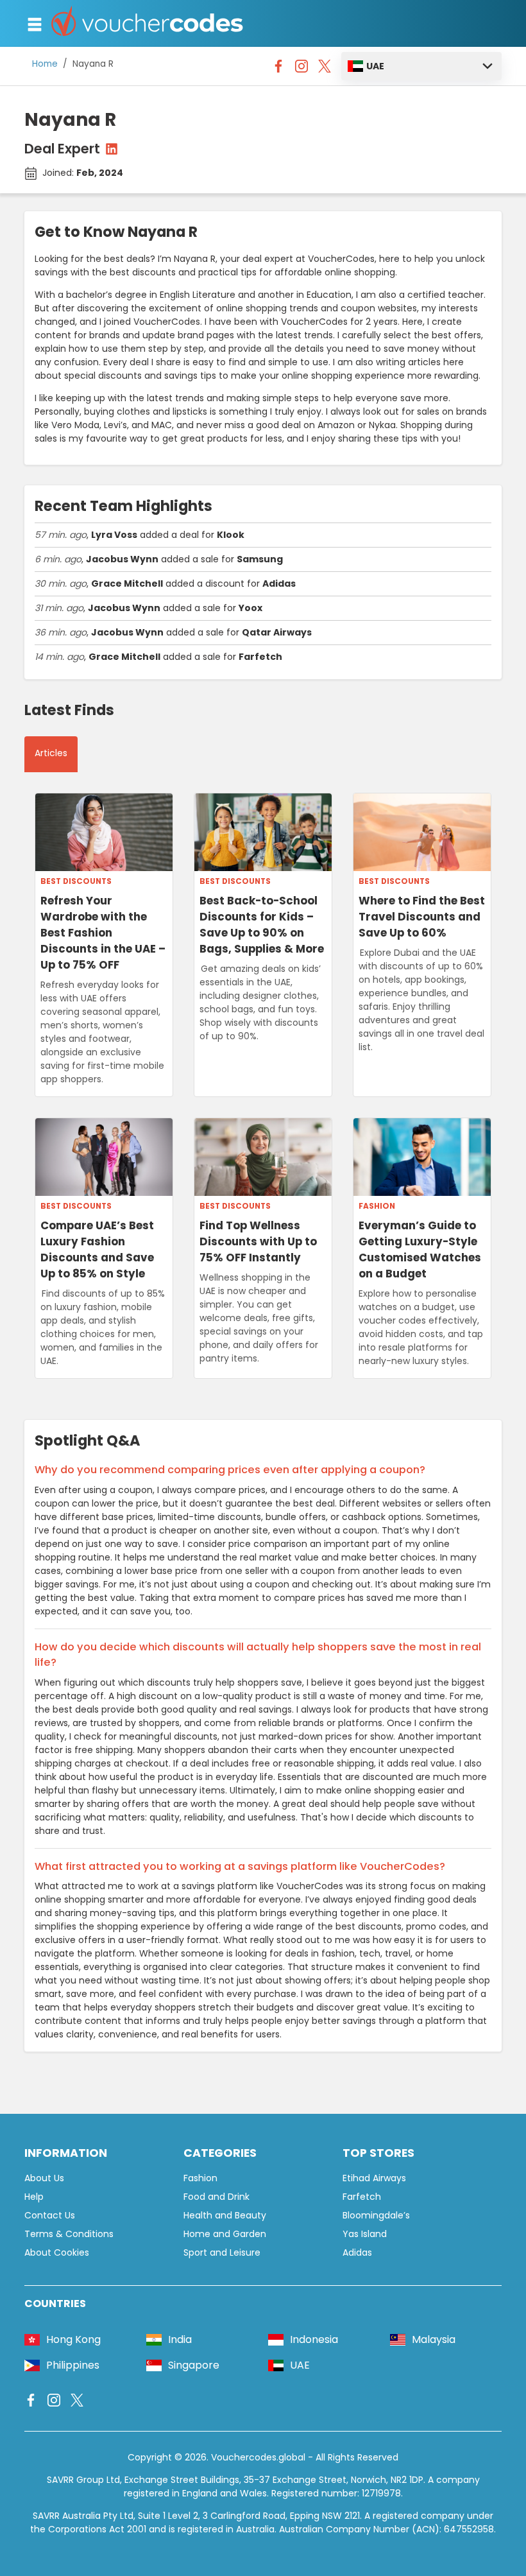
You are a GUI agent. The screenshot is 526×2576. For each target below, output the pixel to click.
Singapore (194, 2365)
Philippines (73, 2365)
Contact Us (50, 2215)
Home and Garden (225, 2234)
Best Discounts (76, 881)
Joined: (83, 173)
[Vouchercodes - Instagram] (301, 69)
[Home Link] (148, 23)
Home (45, 64)
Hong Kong (73, 2339)
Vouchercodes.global (258, 2457)
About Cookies (57, 2252)
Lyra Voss (114, 535)
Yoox (250, 608)
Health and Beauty (225, 2215)
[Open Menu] (35, 24)
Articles (51, 753)
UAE (375, 66)
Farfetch (260, 657)
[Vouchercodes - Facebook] (278, 69)
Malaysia (434, 2339)
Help (34, 2197)
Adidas (279, 583)
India (180, 2339)
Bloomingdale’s (376, 2215)
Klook (231, 535)
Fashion (377, 1206)
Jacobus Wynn (122, 559)
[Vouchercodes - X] (325, 69)
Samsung (260, 559)
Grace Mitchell (127, 583)
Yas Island (365, 2234)
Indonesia (314, 2339)
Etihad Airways (374, 2178)
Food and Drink (216, 2197)
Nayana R (93, 64)
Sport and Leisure (222, 2252)
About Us (44, 2178)
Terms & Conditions (69, 2234)
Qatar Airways (277, 632)
